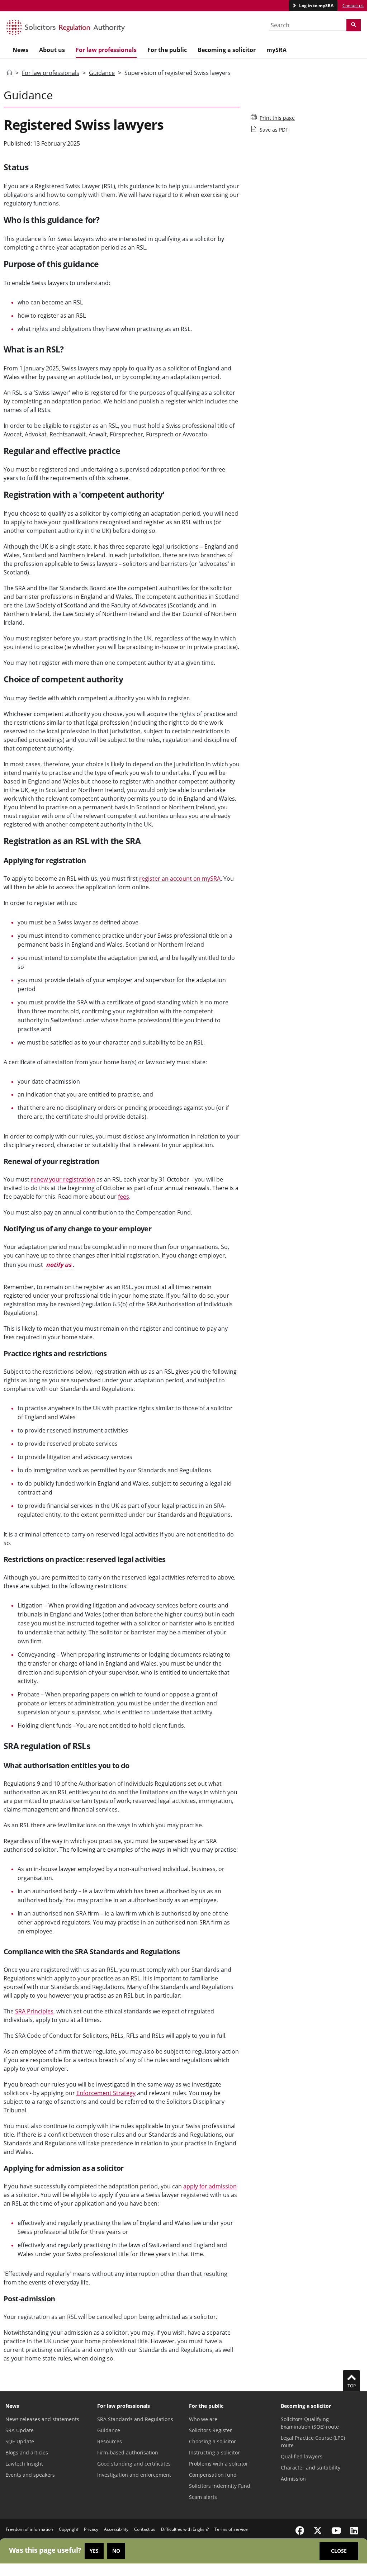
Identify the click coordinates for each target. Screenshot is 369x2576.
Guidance (102, 73)
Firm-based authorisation (128, 2452)
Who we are (203, 2419)
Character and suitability (311, 2468)
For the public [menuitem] (167, 50)
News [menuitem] (20, 50)
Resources (110, 2441)
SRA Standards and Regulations (135, 2419)
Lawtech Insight (24, 2464)
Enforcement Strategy (106, 2093)
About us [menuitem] (52, 50)
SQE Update (20, 2441)
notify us (59, 1265)
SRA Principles (34, 2011)
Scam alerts (203, 2497)
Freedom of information (29, 2529)
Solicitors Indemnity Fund (220, 2486)
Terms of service (231, 2529)
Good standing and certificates (134, 2464)
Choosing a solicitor (212, 2441)
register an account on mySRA (180, 879)
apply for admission (210, 2186)
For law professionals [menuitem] (106, 50)
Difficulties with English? (185, 2529)
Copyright (68, 2529)
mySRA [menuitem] (276, 50)
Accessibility (116, 2529)
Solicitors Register (210, 2430)
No (116, 2551)
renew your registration (63, 1179)
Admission (293, 2479)
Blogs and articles (27, 2452)
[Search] (354, 25)
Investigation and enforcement (134, 2475)
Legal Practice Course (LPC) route (313, 2442)
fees (124, 1197)
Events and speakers (30, 2475)
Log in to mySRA (316, 6)
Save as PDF (274, 130)
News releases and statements (42, 2419)
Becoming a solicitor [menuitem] (227, 50)
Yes (94, 2551)
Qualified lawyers (302, 2456)
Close (339, 2551)
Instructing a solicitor (214, 2452)
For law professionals (51, 73)
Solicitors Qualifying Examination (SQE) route (310, 2423)
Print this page (277, 118)
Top (352, 2386)
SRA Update (20, 2430)
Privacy (91, 2529)
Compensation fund (213, 2475)
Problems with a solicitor (219, 2464)
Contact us (353, 6)
